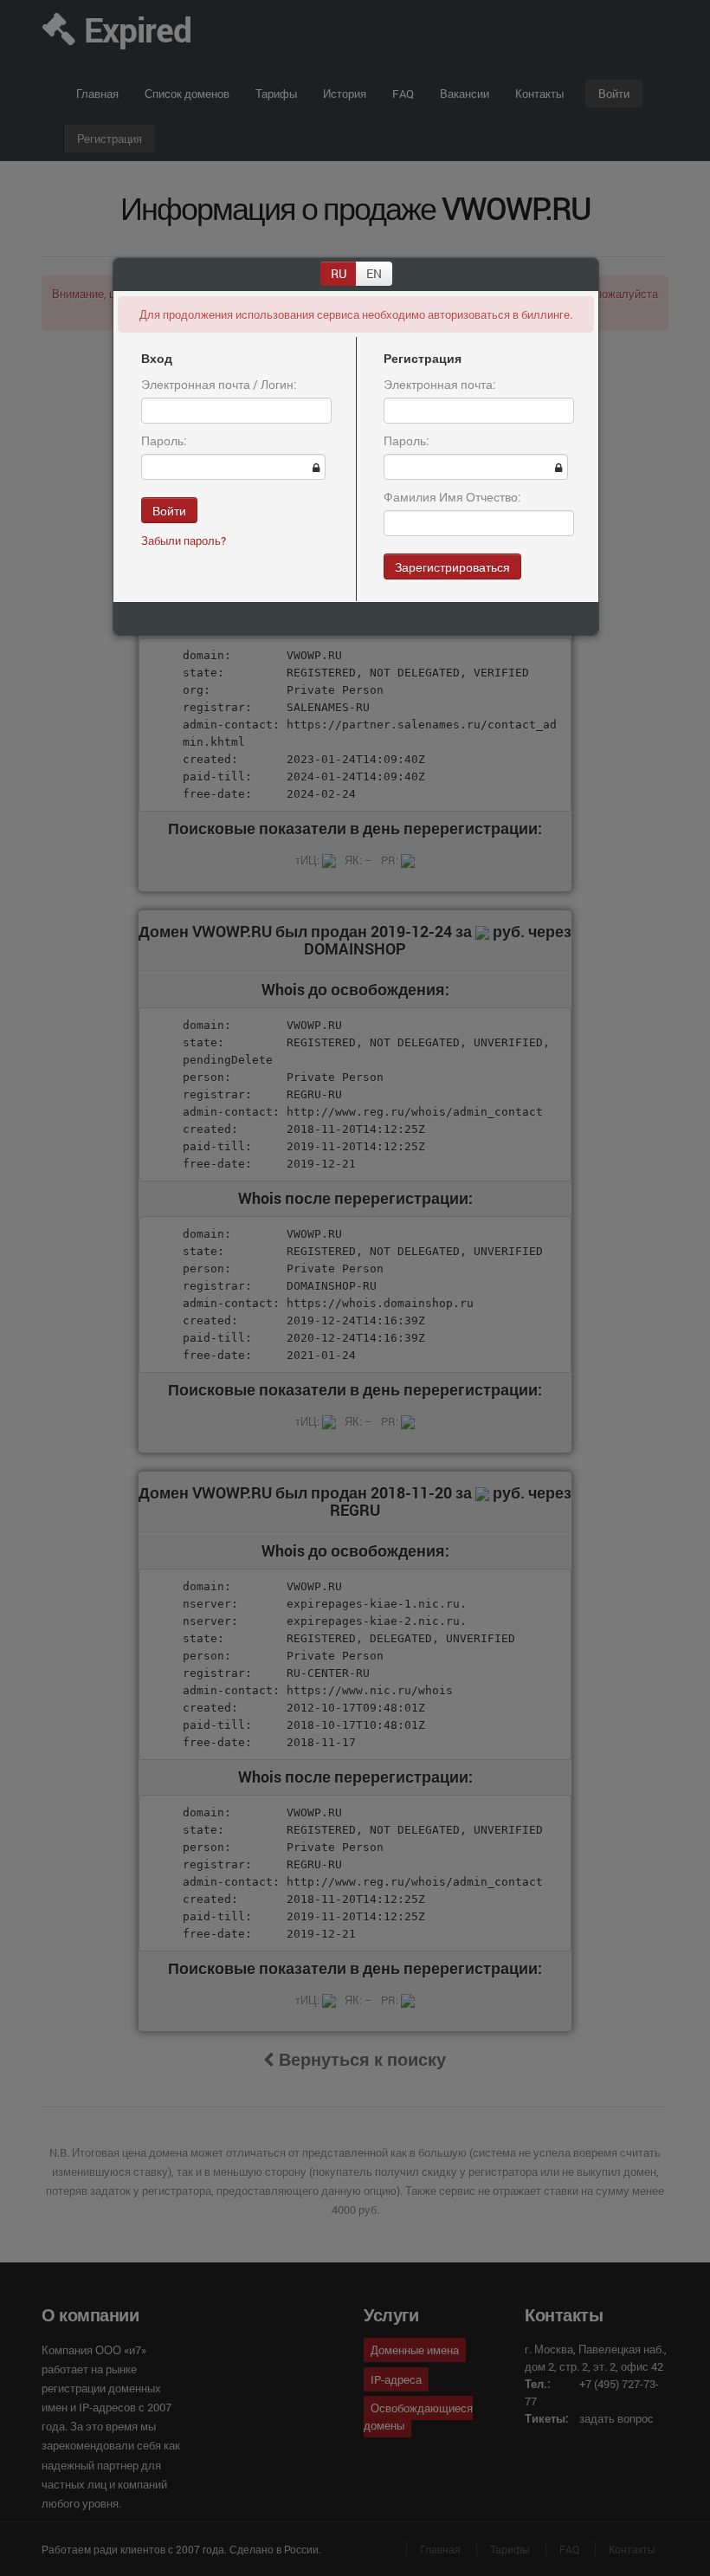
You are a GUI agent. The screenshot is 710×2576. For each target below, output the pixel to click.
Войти (169, 510)
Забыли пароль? (184, 540)
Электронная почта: (440, 384)
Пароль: (164, 440)
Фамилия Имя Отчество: (452, 497)
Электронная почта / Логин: (219, 384)
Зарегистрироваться (452, 566)
